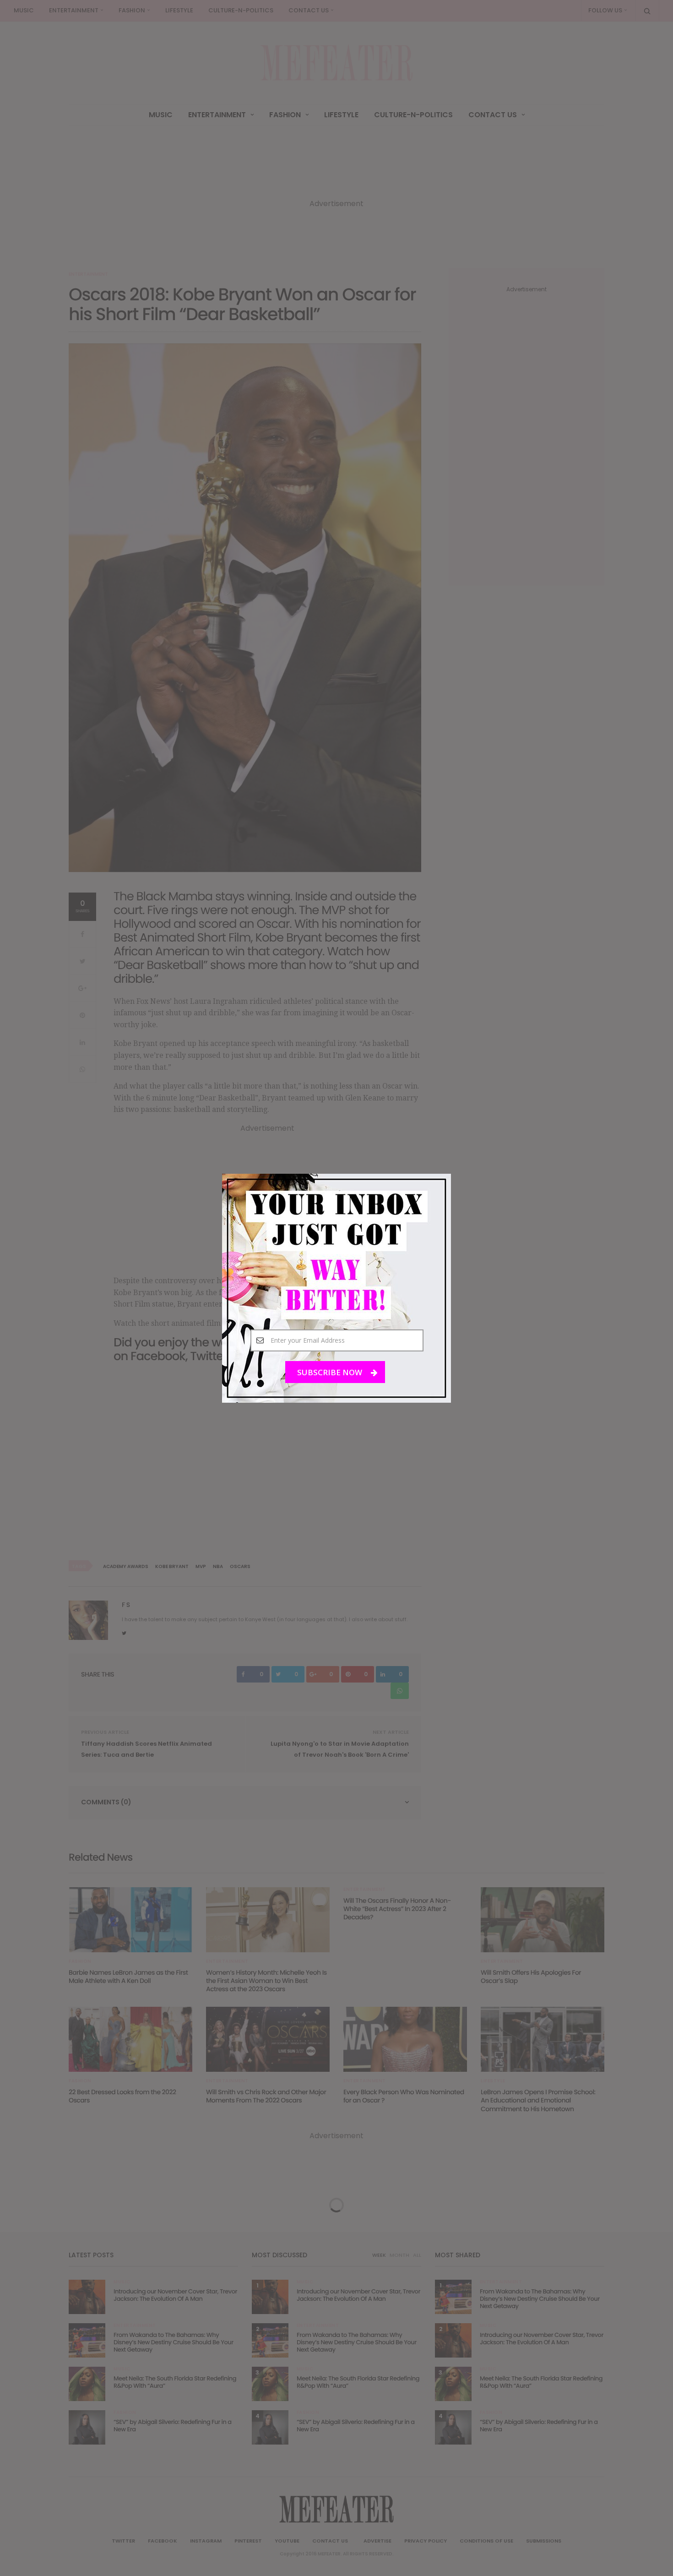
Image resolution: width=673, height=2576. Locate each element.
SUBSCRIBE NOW (331, 1372)
